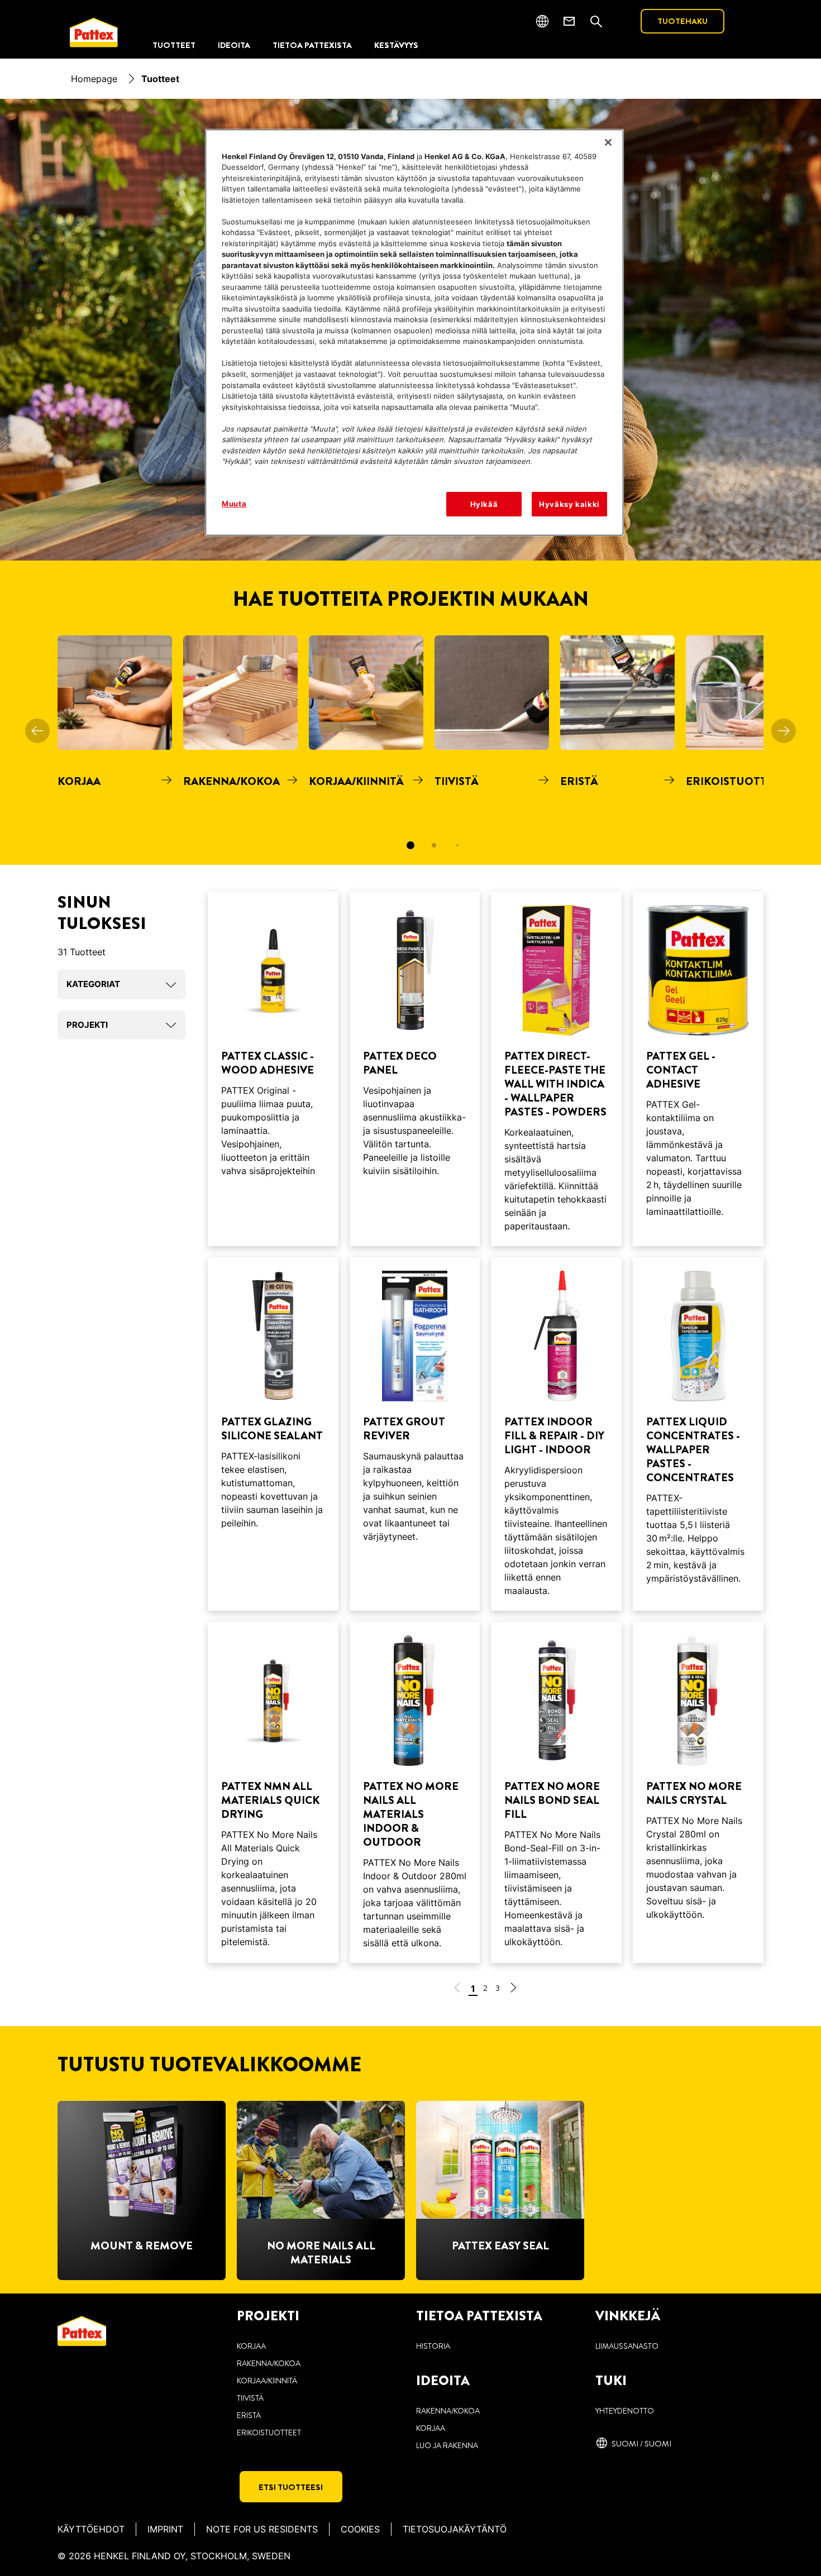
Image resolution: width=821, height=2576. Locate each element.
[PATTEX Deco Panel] (415, 1069)
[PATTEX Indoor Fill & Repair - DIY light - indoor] (556, 1434)
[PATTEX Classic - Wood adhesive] (273, 1069)
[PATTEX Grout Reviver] (415, 1434)
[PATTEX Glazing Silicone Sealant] (273, 1434)
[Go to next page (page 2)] (513, 1990)
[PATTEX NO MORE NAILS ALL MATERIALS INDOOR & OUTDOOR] (415, 1792)
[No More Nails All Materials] (321, 2190)
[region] (414, 333)
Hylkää (484, 504)
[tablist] (410, 845)
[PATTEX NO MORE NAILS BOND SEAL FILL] (556, 1792)
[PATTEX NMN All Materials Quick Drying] (273, 1792)
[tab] (410, 845)
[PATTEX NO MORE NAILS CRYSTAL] (698, 1792)
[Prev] (37, 731)
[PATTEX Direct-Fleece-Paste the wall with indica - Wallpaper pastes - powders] (556, 1069)
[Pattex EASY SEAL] (500, 2190)
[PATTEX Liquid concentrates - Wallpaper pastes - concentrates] (698, 1434)
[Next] (784, 731)
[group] (410, 750)
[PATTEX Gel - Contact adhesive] (698, 1069)
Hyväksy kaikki (569, 504)
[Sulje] (608, 142)
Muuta (234, 504)
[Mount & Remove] (142, 2190)
